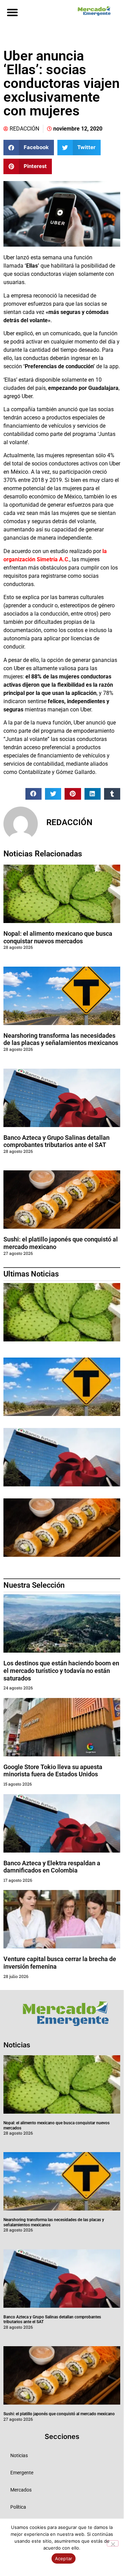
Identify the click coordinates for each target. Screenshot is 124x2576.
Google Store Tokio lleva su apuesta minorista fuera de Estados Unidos (53, 1771)
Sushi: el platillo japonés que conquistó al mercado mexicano (59, 2414)
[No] (113, 2543)
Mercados (21, 2490)
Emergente (22, 2473)
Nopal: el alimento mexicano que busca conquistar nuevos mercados (58, 937)
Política (18, 2507)
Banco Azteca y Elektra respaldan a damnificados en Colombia (52, 1867)
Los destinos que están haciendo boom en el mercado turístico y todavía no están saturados (61, 1671)
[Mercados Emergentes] (93, 11)
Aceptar (64, 2558)
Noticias (19, 2455)
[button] (12, 12)
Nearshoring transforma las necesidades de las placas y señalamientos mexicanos (61, 1039)
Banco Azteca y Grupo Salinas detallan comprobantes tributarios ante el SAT (57, 1141)
